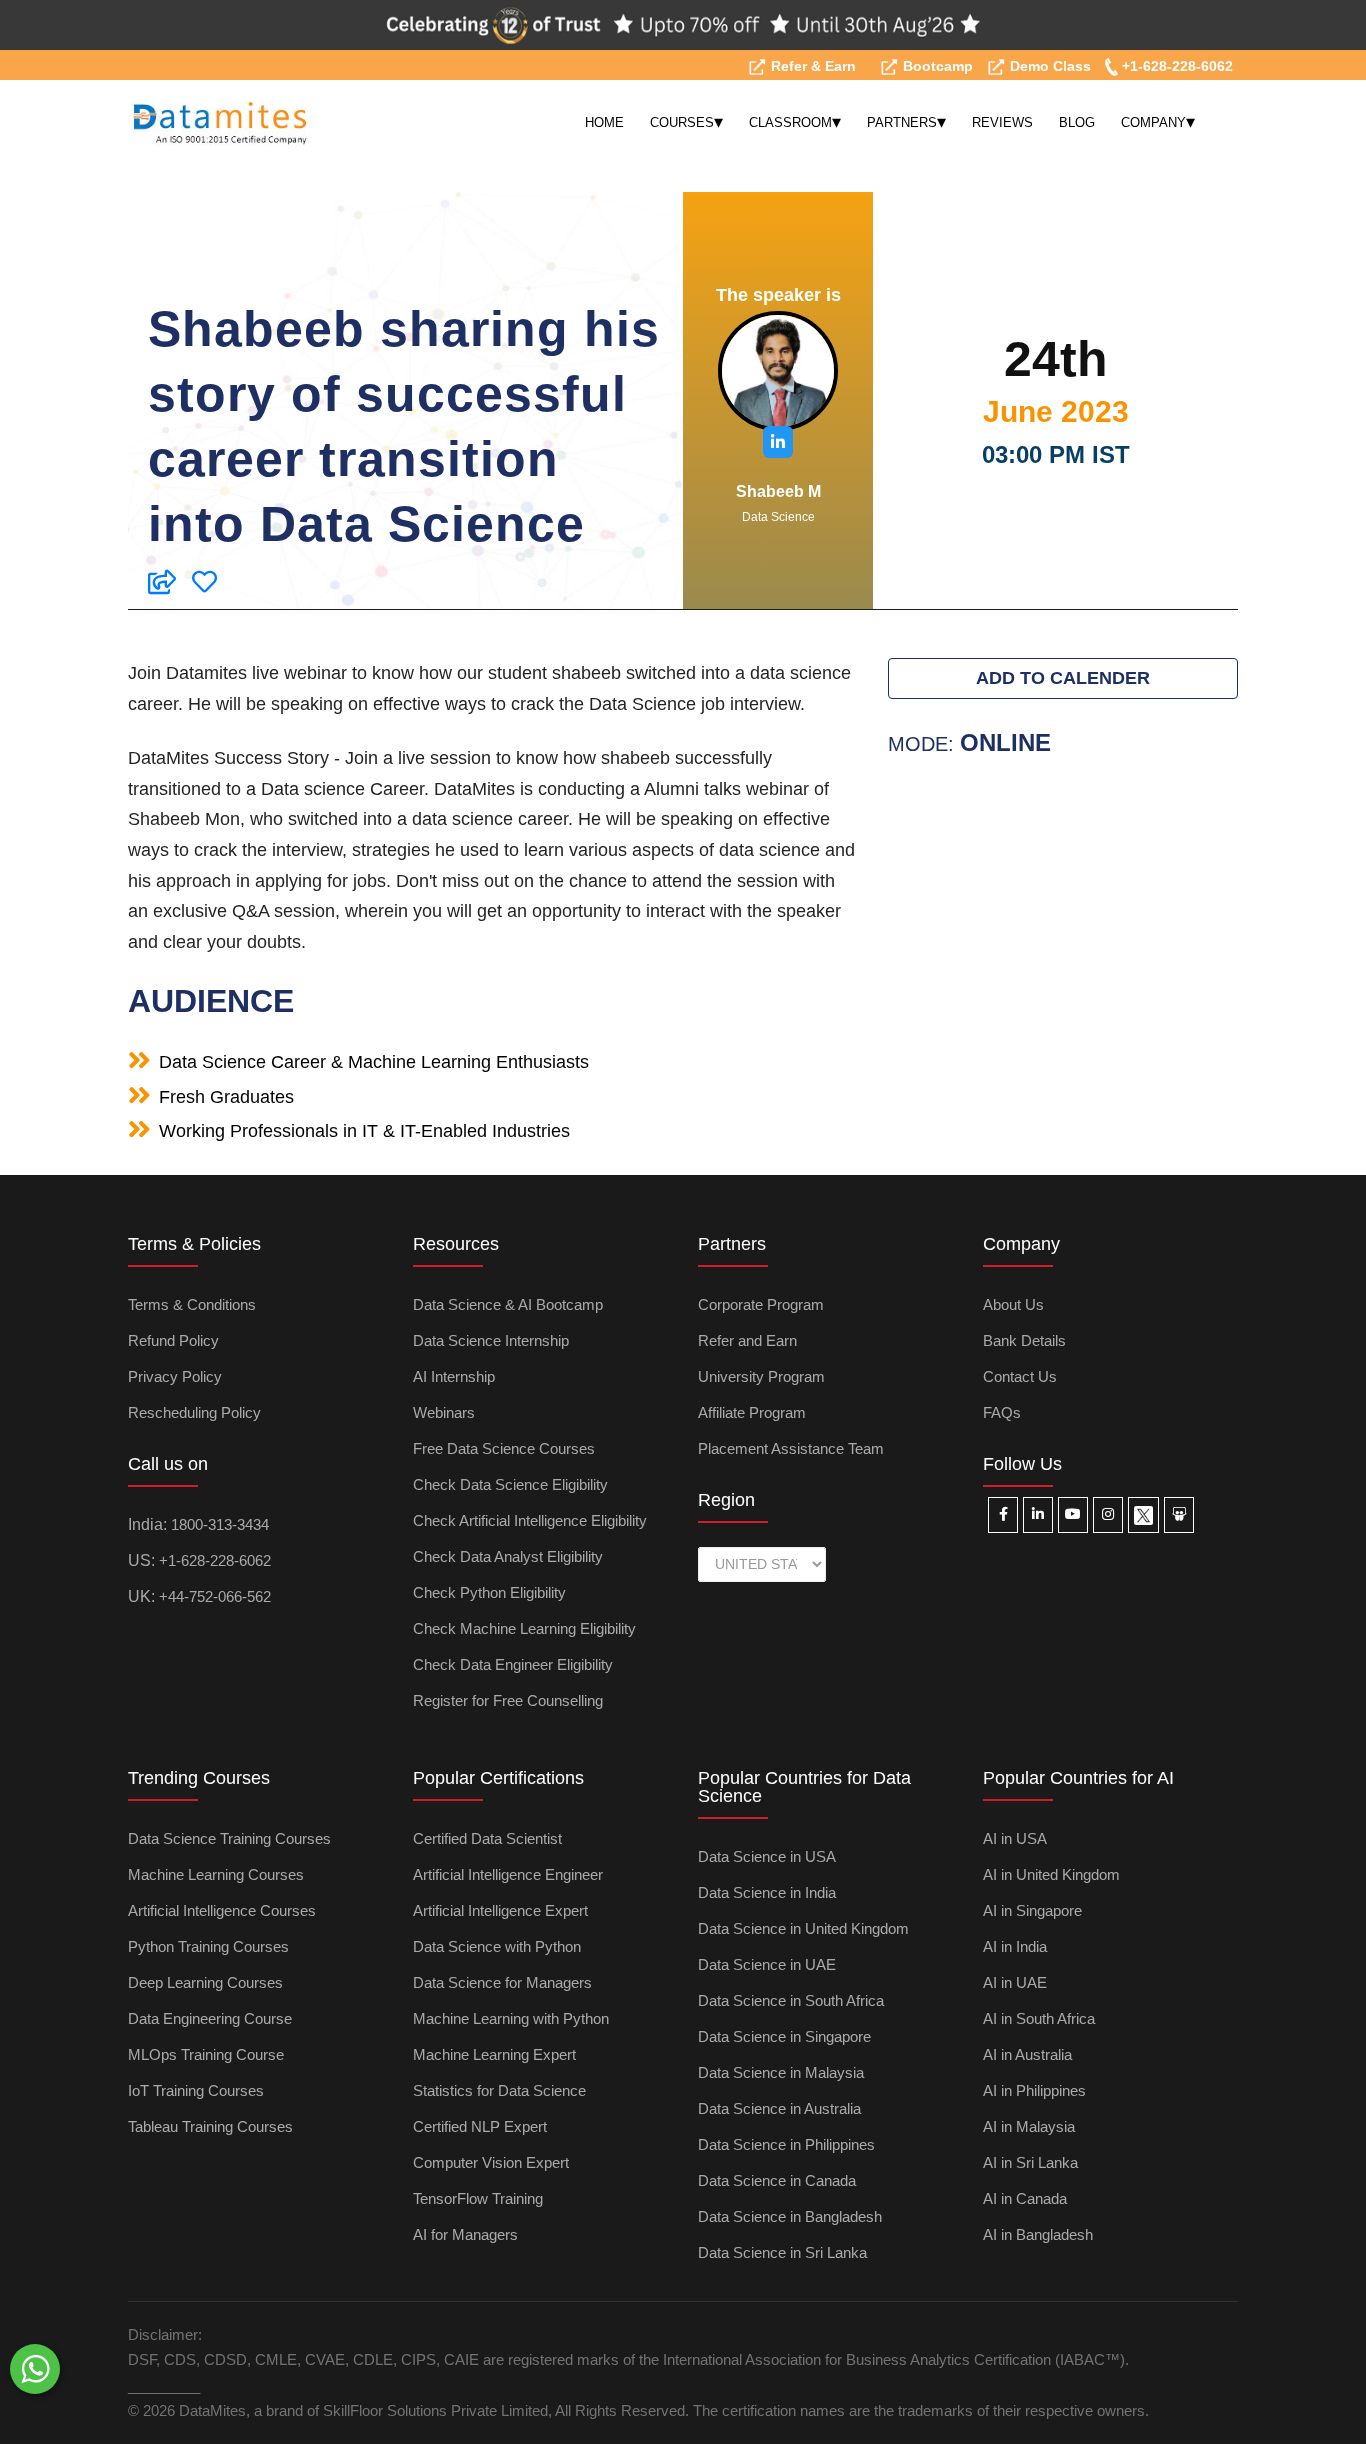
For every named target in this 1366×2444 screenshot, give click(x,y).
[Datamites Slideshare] (1179, 1515)
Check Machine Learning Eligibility (524, 1628)
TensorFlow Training (478, 2198)
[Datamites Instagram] (1108, 1515)
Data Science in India (767, 1892)
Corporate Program (761, 1304)
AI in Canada (1025, 2198)
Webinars (444, 1412)
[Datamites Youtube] (1073, 1515)
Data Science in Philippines (786, 2144)
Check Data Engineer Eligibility (513, 1664)
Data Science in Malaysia (781, 2072)
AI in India (1015, 1946)
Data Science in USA (767, 1856)
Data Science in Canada (777, 2180)
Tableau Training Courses (210, 2126)
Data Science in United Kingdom (803, 1928)
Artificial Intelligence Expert (500, 1910)
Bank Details (1024, 1340)
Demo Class (1048, 66)
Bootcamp (936, 66)
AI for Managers (465, 2234)
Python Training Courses (208, 1946)
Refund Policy (173, 1340)
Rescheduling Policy (194, 1412)
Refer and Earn (747, 1340)
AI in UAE (1015, 1982)
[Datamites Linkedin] (1038, 1515)
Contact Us (1020, 1376)
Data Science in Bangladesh (790, 2216)
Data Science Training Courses (229, 1838)
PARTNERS (906, 122)
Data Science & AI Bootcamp (508, 1304)
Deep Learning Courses (205, 1982)
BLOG (1077, 122)
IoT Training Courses (196, 2090)
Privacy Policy (175, 1376)
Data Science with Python (497, 1946)
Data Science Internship (491, 1340)
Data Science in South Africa (791, 2000)
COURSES (686, 122)
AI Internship (454, 1376)
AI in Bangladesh (1038, 2234)
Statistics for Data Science (499, 2090)
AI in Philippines (1034, 2090)
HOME (604, 122)
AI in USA (1015, 1838)
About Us (1013, 1304)
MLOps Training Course (206, 2054)
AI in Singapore (1032, 1910)
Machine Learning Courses (216, 1874)
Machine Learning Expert (494, 2054)
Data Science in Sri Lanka (782, 2252)
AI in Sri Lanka (1030, 2162)
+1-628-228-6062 (1175, 66)
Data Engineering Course (210, 2018)
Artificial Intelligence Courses (222, 1910)
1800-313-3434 (220, 1524)
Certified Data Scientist (487, 1838)
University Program (761, 1376)
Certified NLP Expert (480, 2126)
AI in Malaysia (1029, 2126)
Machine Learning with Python (511, 2018)
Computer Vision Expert (491, 2162)
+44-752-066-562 (215, 1596)
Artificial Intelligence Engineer (508, 1874)
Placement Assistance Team (791, 1448)
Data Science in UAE (767, 1964)
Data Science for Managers (502, 1982)
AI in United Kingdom (1051, 1874)
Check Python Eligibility (489, 1592)
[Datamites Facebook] (1003, 1515)
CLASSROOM (795, 122)
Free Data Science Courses (504, 1448)
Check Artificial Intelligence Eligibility (530, 1520)
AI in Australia (1027, 2054)
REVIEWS (1002, 122)
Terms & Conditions (192, 1304)
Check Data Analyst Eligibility (508, 1556)
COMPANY (1158, 122)
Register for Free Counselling (508, 1700)
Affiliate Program (752, 1412)
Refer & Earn (811, 66)
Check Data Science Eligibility (510, 1484)
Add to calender (1063, 678)
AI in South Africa (1039, 2018)
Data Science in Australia (779, 2108)
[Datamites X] (1143, 1515)
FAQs (1002, 1412)
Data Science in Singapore (784, 2036)
